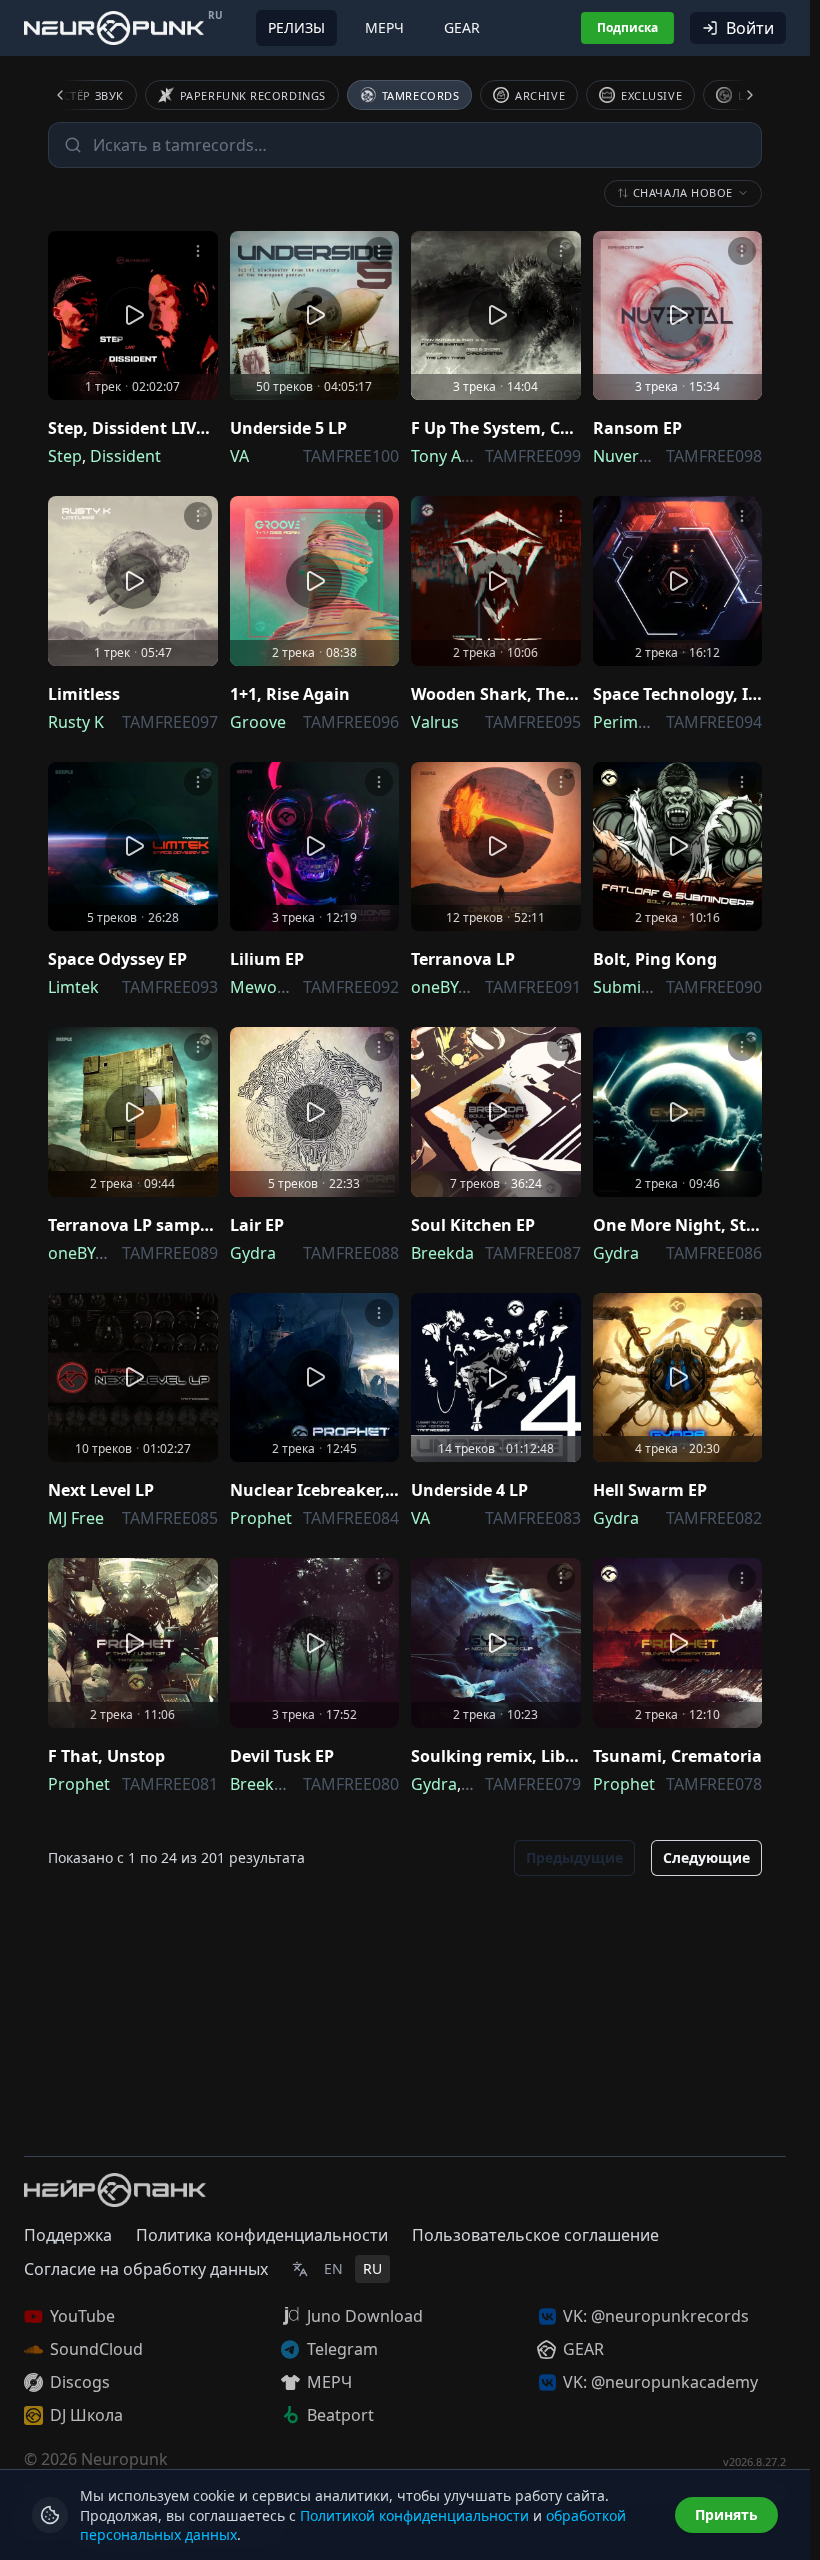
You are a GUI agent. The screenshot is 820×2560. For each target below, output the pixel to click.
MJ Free (76, 1518)
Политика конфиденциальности (262, 2235)
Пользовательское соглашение (535, 2235)
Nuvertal (625, 456)
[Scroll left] (72, 95)
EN (333, 2268)
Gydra (253, 1253)
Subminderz (639, 987)
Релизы (296, 27)
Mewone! (265, 987)
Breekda (442, 1253)
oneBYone (449, 987)
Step (65, 456)
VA (239, 456)
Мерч (384, 27)
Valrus (435, 722)
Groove (258, 722)
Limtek (73, 987)
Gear (462, 27)
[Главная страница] (114, 27)
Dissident (125, 456)
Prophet (261, 1518)
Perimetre (631, 722)
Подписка (627, 27)
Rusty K (76, 722)
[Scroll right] (738, 95)
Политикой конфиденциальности (414, 2515)
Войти (750, 28)
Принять (726, 2514)
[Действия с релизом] (198, 251)
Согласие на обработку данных (146, 2269)
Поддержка (68, 2235)
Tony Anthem (461, 456)
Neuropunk (124, 2459)
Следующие (706, 1857)
